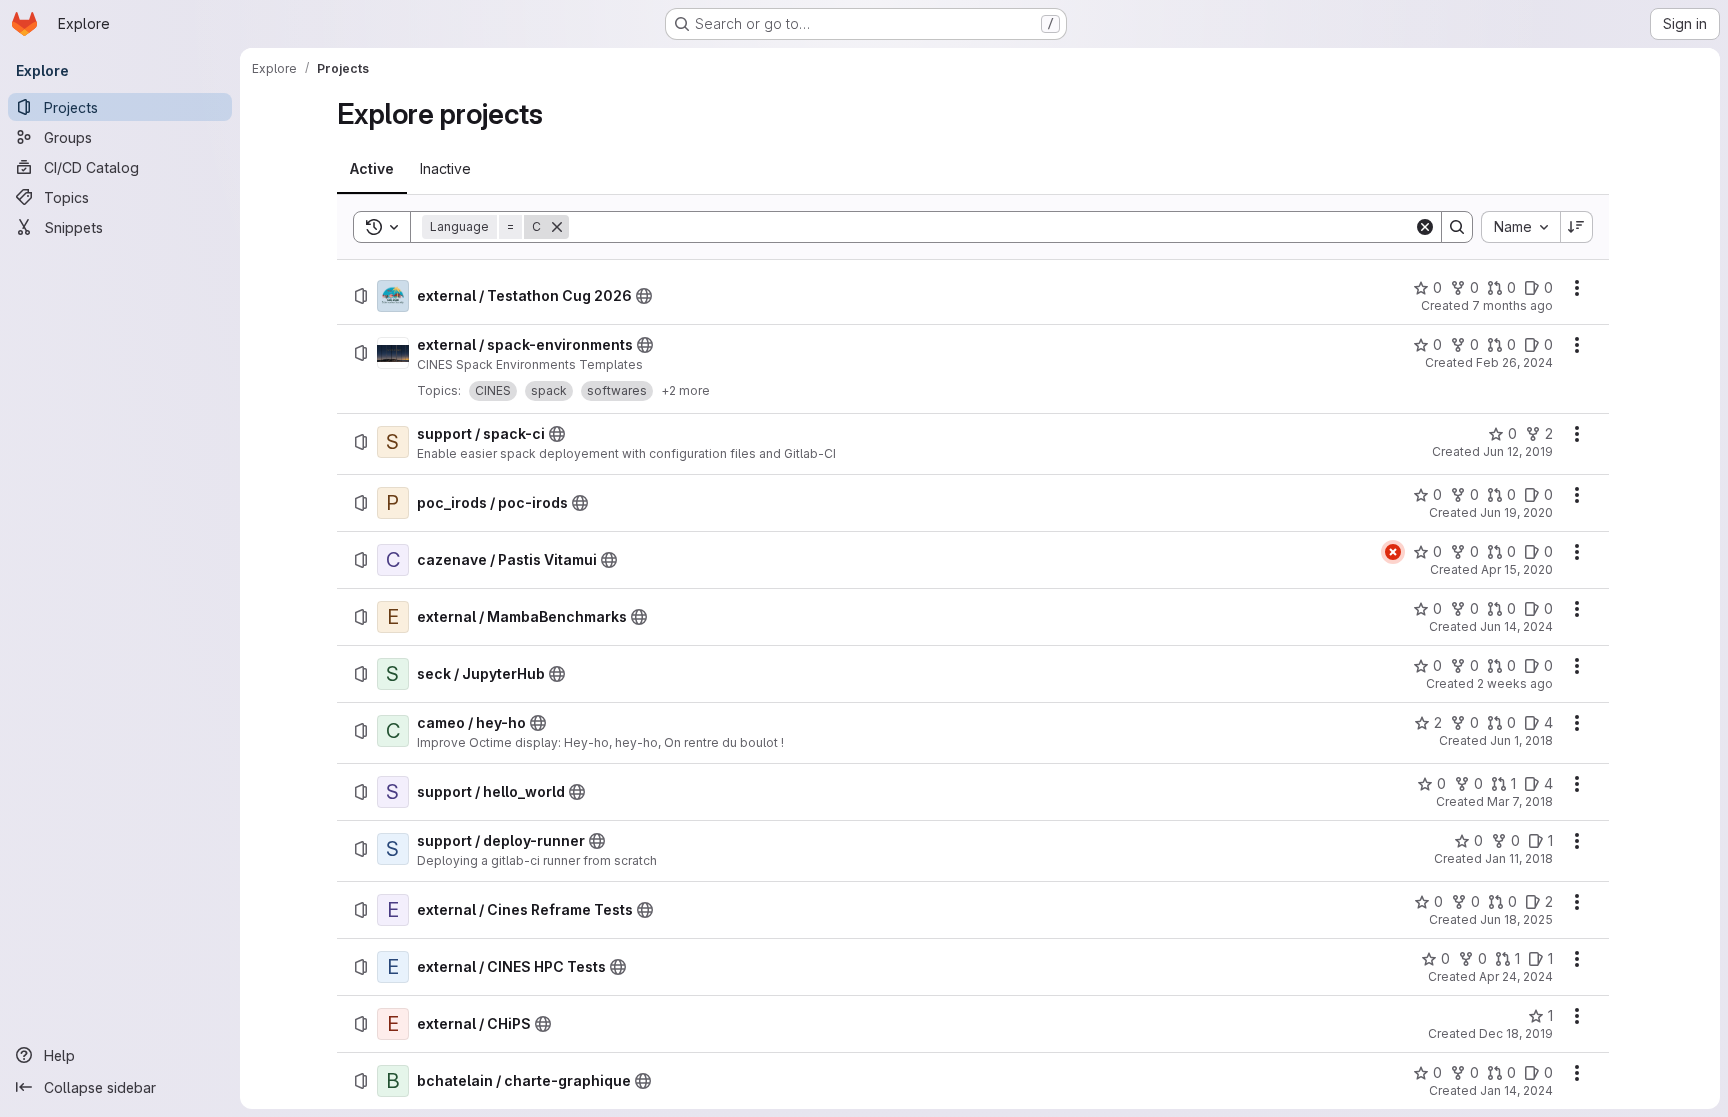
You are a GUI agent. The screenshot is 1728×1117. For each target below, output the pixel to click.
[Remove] (557, 227)
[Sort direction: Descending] (1577, 227)
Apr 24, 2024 (1516, 976)
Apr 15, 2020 (1517, 569)
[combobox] (1520, 227)
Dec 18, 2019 (1516, 1033)
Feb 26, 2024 (1514, 362)
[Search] (1457, 227)
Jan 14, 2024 (1516, 1090)
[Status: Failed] (1393, 552)
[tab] (372, 169)
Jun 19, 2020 (1516, 512)
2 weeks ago (1515, 683)
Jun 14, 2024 (1516, 626)
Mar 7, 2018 (1520, 801)
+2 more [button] (685, 390)
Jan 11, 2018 (1519, 858)
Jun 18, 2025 (1516, 919)
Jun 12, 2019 (1518, 451)
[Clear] (1425, 227)
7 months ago (1512, 305)
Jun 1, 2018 (1521, 740)
